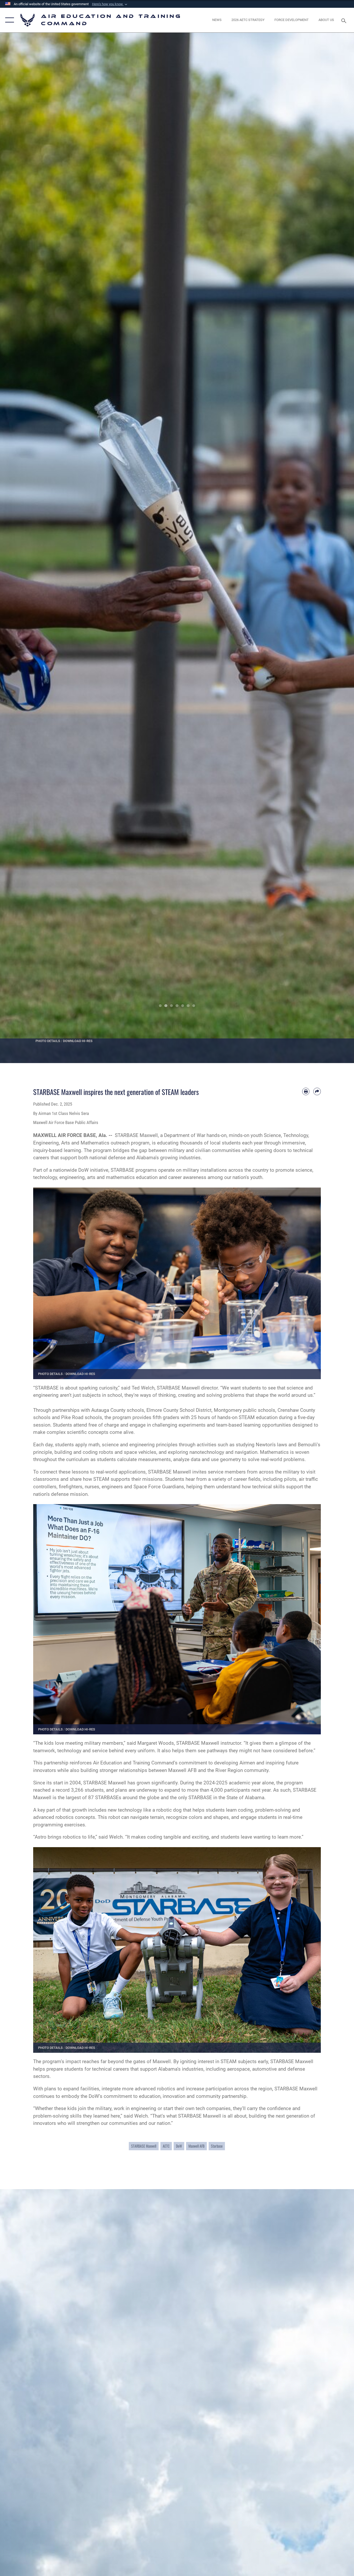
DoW (179, 2146)
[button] (110, 4)
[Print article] (306, 1091)
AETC (166, 2146)
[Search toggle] (345, 20)
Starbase (217, 2146)
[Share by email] (317, 1091)
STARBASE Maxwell (144, 2146)
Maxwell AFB (196, 2146)
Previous (18, 548)
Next (336, 548)
